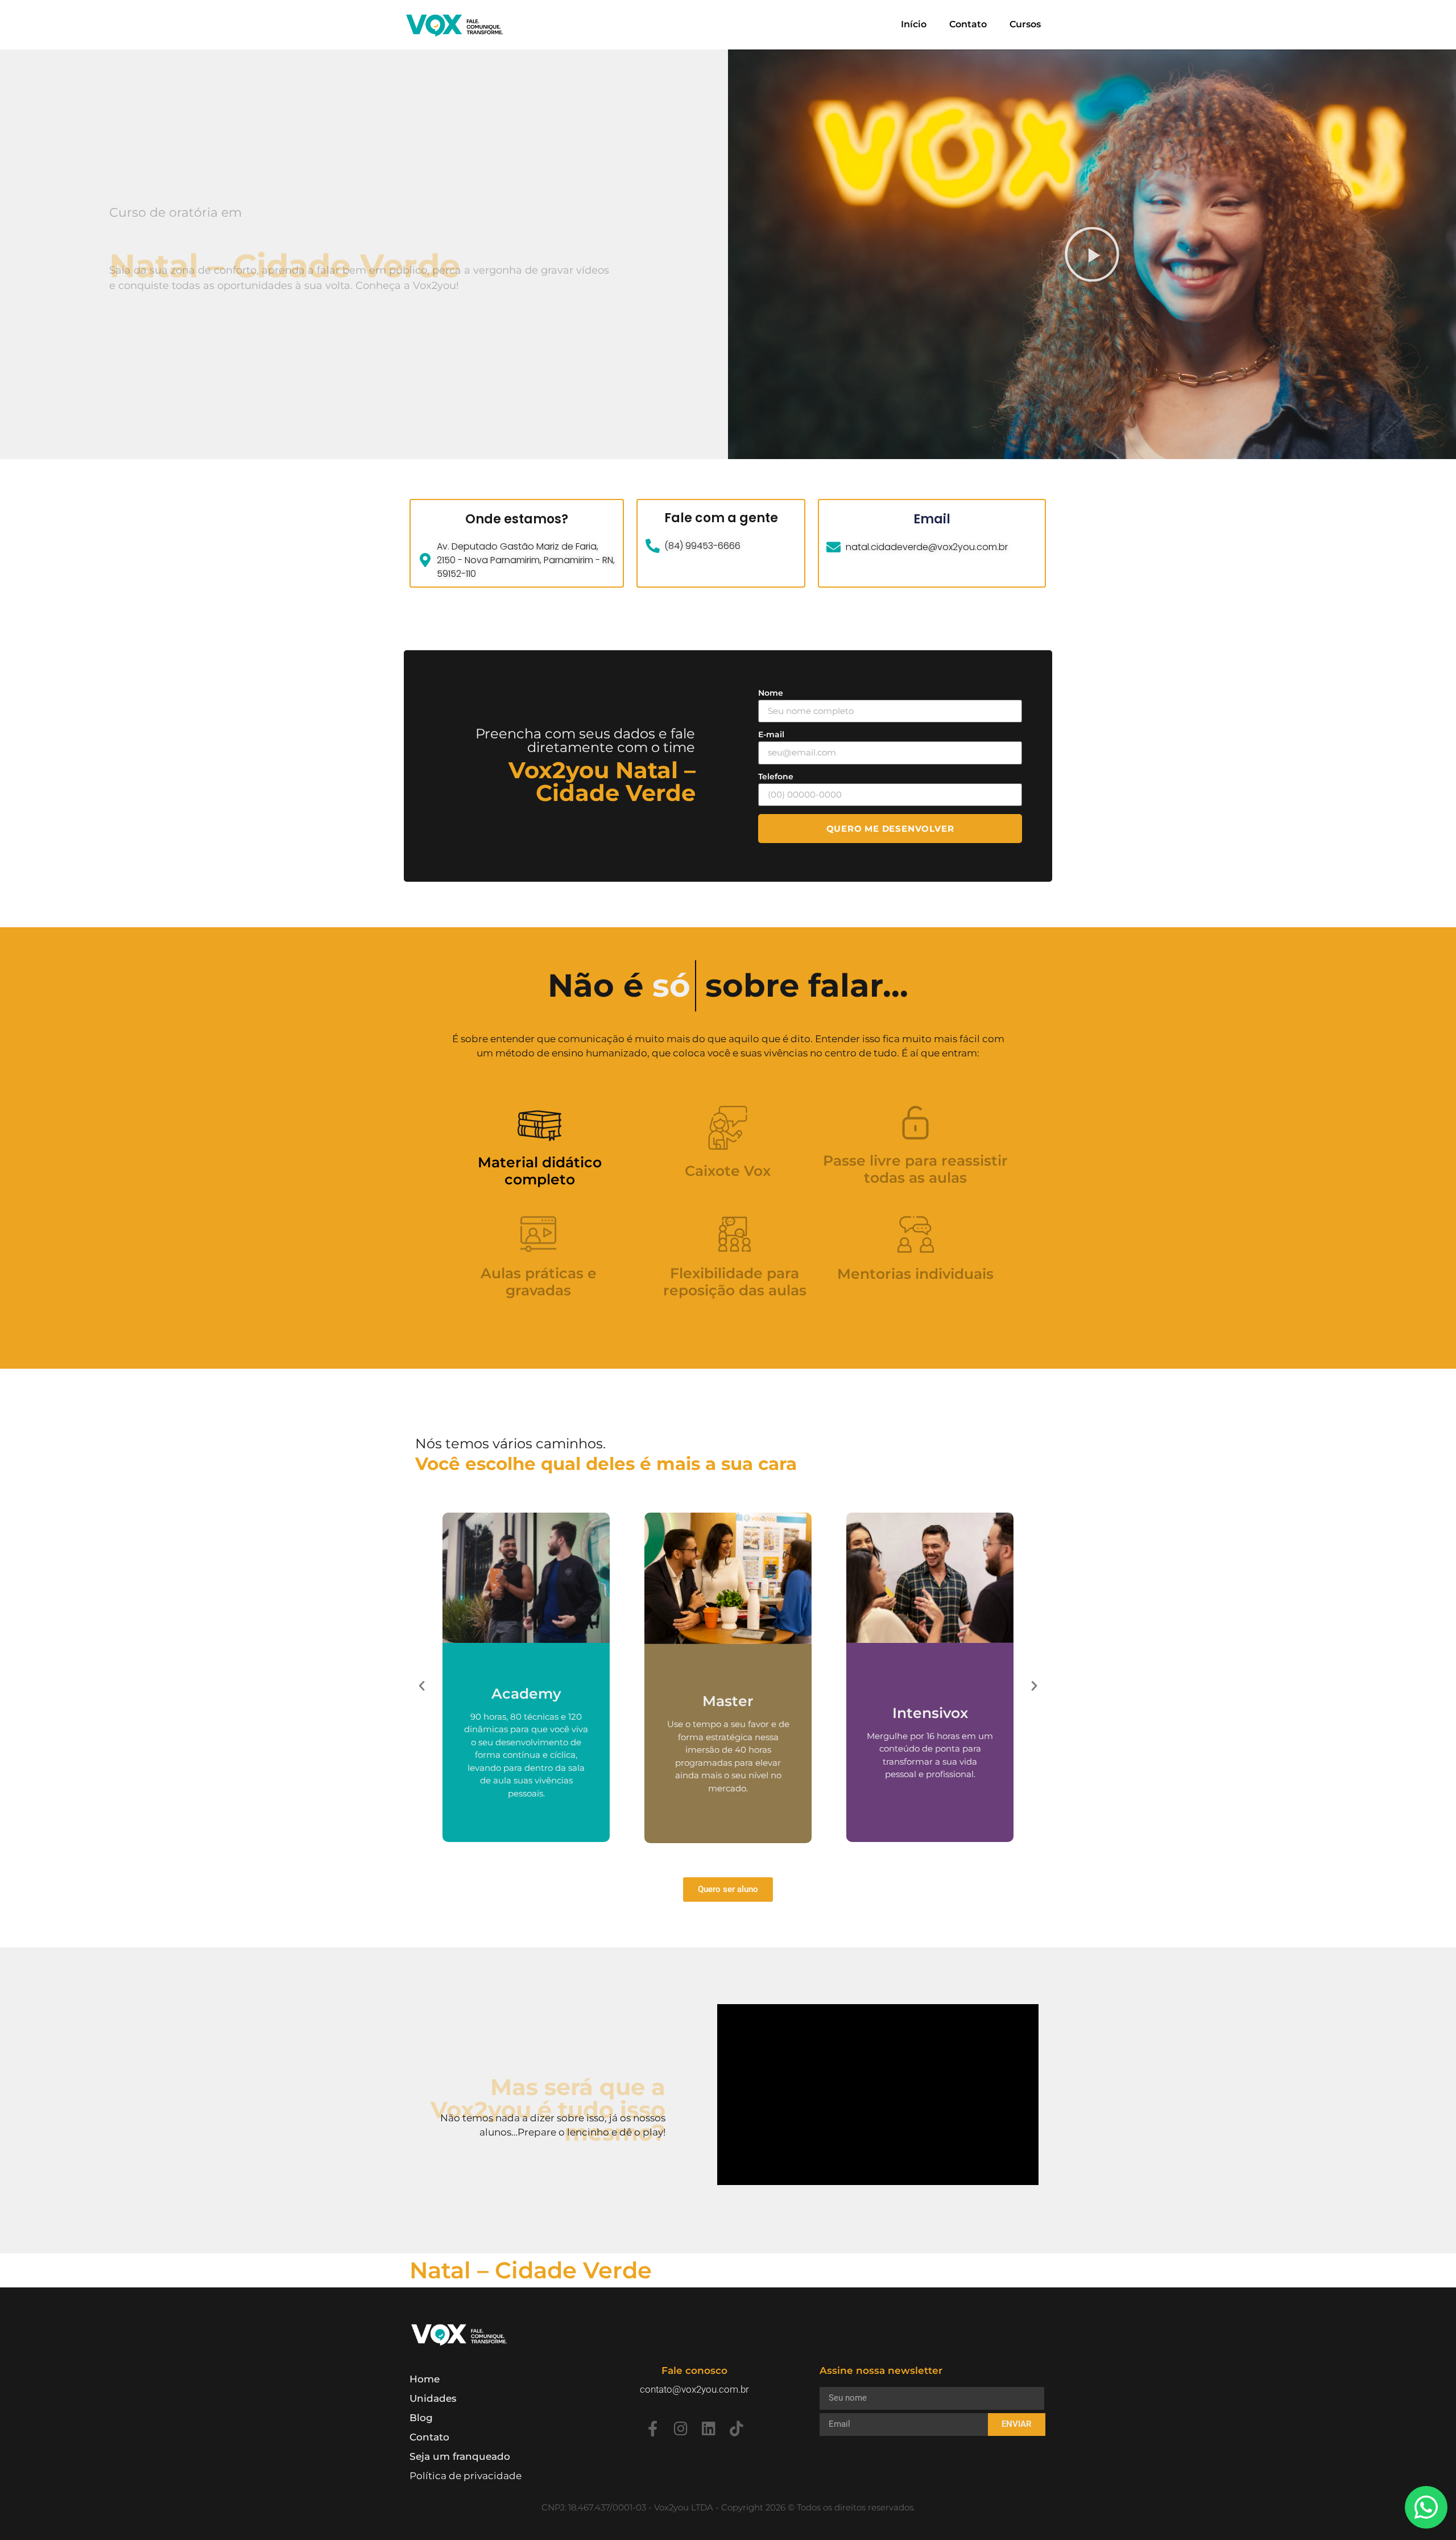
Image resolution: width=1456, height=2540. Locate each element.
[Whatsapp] (1426, 2507)
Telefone (776, 777)
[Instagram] (681, 2428)
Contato (968, 24)
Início (914, 24)
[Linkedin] (708, 2428)
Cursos (1025, 24)
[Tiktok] (736, 2428)
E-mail (771, 734)
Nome (771, 693)
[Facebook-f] (653, 2428)
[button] (1092, 254)
